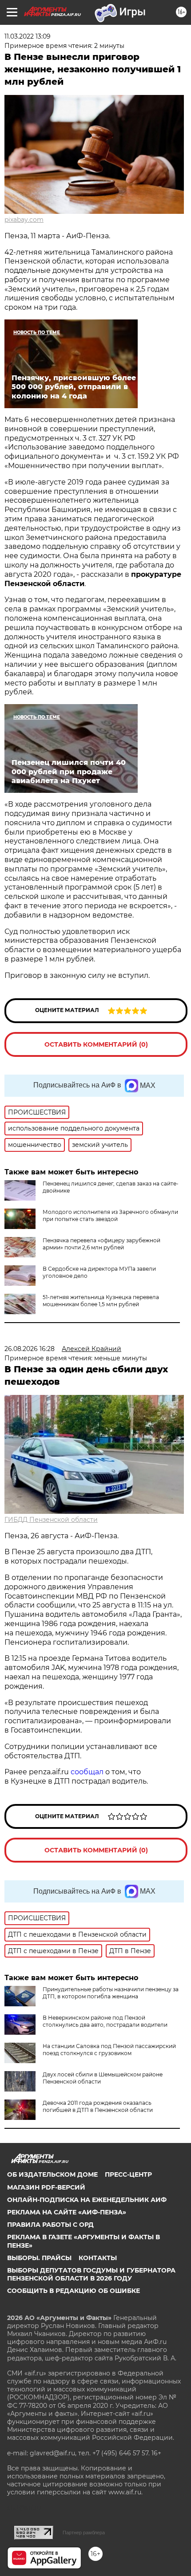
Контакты (98, 2258)
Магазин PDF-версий (46, 2187)
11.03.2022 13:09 (28, 36)
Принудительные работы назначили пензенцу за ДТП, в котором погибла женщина (111, 1993)
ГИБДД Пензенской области (51, 1520)
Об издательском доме (52, 2174)
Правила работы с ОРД (50, 2225)
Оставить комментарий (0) (96, 1044)
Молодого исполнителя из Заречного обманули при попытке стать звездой (110, 1215)
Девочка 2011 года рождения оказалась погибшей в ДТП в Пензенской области (98, 2106)
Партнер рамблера (84, 2533)
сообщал (87, 1772)
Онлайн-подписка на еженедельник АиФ (87, 2200)
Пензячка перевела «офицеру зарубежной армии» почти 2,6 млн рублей (101, 1244)
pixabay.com (24, 220)
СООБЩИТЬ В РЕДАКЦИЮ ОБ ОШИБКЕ (74, 2291)
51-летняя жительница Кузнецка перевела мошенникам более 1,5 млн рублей (101, 1301)
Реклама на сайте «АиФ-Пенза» (67, 2212)
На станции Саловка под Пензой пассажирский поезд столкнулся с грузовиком (109, 2050)
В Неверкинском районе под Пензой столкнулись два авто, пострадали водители (105, 2021)
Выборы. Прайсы (39, 2258)
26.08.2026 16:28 (30, 1349)
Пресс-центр (128, 2174)
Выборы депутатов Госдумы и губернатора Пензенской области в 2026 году (91, 2274)
